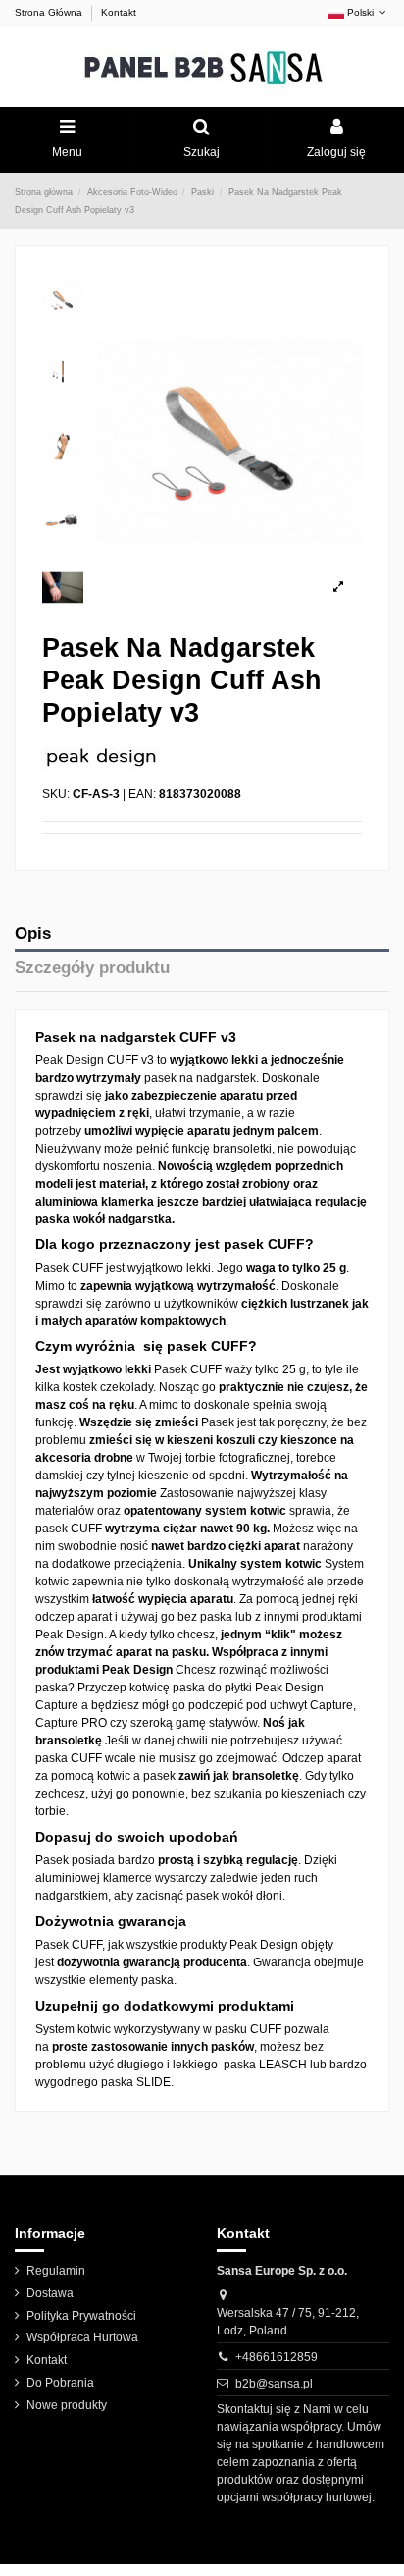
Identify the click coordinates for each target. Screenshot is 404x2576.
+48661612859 (277, 2357)
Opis (33, 933)
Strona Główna (50, 12)
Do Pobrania (60, 2383)
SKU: (56, 794)
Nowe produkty (67, 2405)
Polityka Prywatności (81, 2316)
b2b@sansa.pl (274, 2384)
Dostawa (50, 2293)
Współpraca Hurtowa (82, 2337)
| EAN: (139, 794)
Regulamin (56, 2271)
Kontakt (119, 12)
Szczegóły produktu (92, 967)
